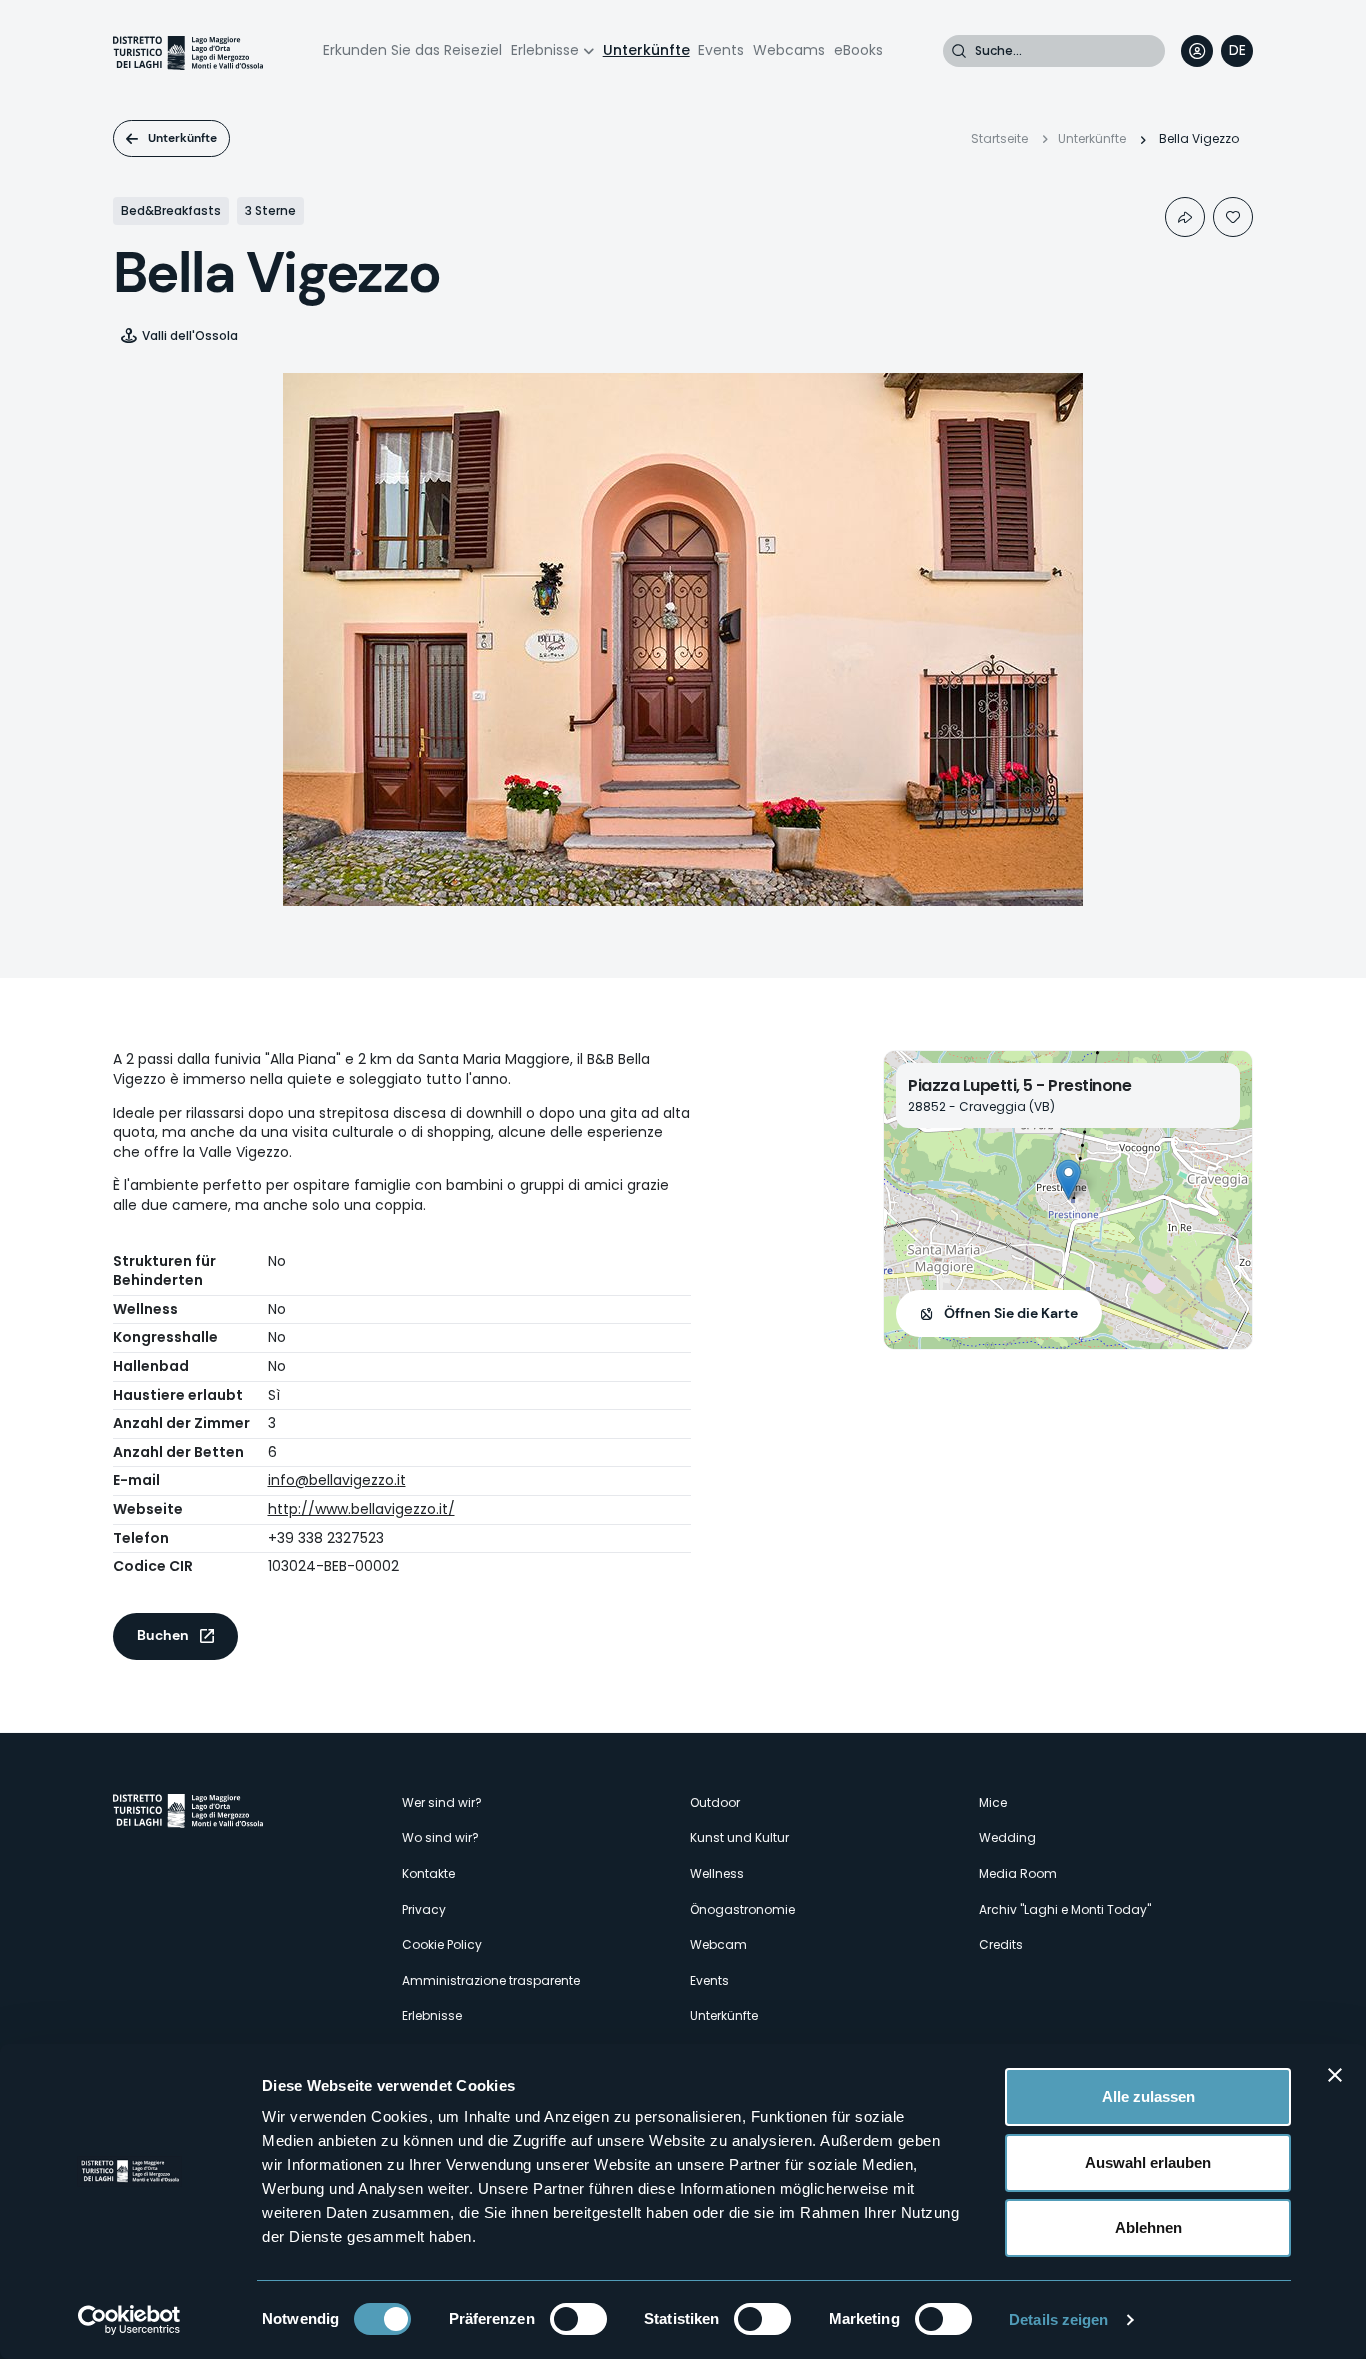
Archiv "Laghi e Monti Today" (1065, 1909)
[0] (1233, 217)
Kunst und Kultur (739, 1837)
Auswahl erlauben (1148, 2162)
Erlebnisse (545, 50)
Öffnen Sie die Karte (1011, 1313)
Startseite (999, 138)
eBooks (858, 50)
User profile (1197, 51)
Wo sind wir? (440, 1837)
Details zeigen (1058, 2319)
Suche (959, 51)
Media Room (1018, 1873)
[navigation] (1237, 51)
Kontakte (428, 1873)
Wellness (717, 1873)
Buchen (163, 1635)
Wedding (1007, 1837)
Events (721, 50)
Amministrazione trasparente (491, 1980)
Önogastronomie (742, 1909)
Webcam (718, 1944)
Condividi (1185, 217)
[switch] (578, 2319)
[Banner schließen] (1335, 2075)
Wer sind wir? (442, 1802)
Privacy (424, 1909)
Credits (1001, 1944)
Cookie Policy (442, 1944)
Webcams (789, 50)
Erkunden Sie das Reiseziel (412, 50)
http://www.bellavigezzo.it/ (361, 1509)
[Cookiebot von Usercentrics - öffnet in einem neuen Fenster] (129, 2320)
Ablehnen (1148, 2227)
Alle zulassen (1148, 2096)
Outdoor (715, 1802)
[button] (1068, 1179)
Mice (993, 1802)
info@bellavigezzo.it (337, 1480)
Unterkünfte (646, 50)
